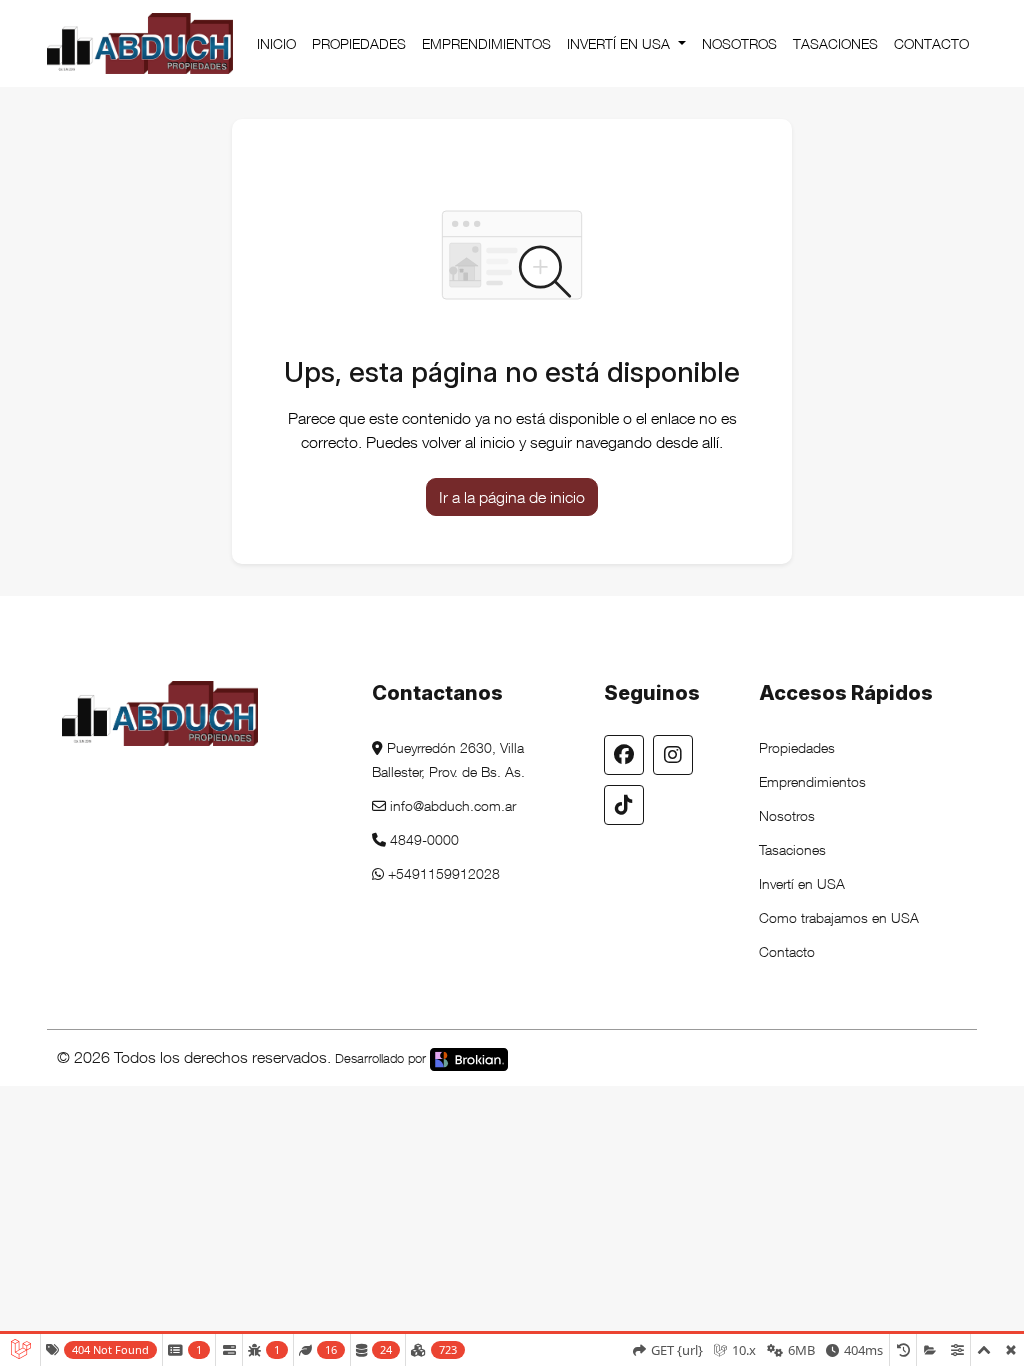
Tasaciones (835, 43)
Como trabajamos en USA (839, 917)
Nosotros (739, 43)
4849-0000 (422, 839)
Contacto (931, 43)
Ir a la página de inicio (512, 497)
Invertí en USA (620, 43)
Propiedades (359, 43)
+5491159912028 (442, 873)
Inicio (276, 43)
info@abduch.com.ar (451, 805)
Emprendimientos (486, 43)
